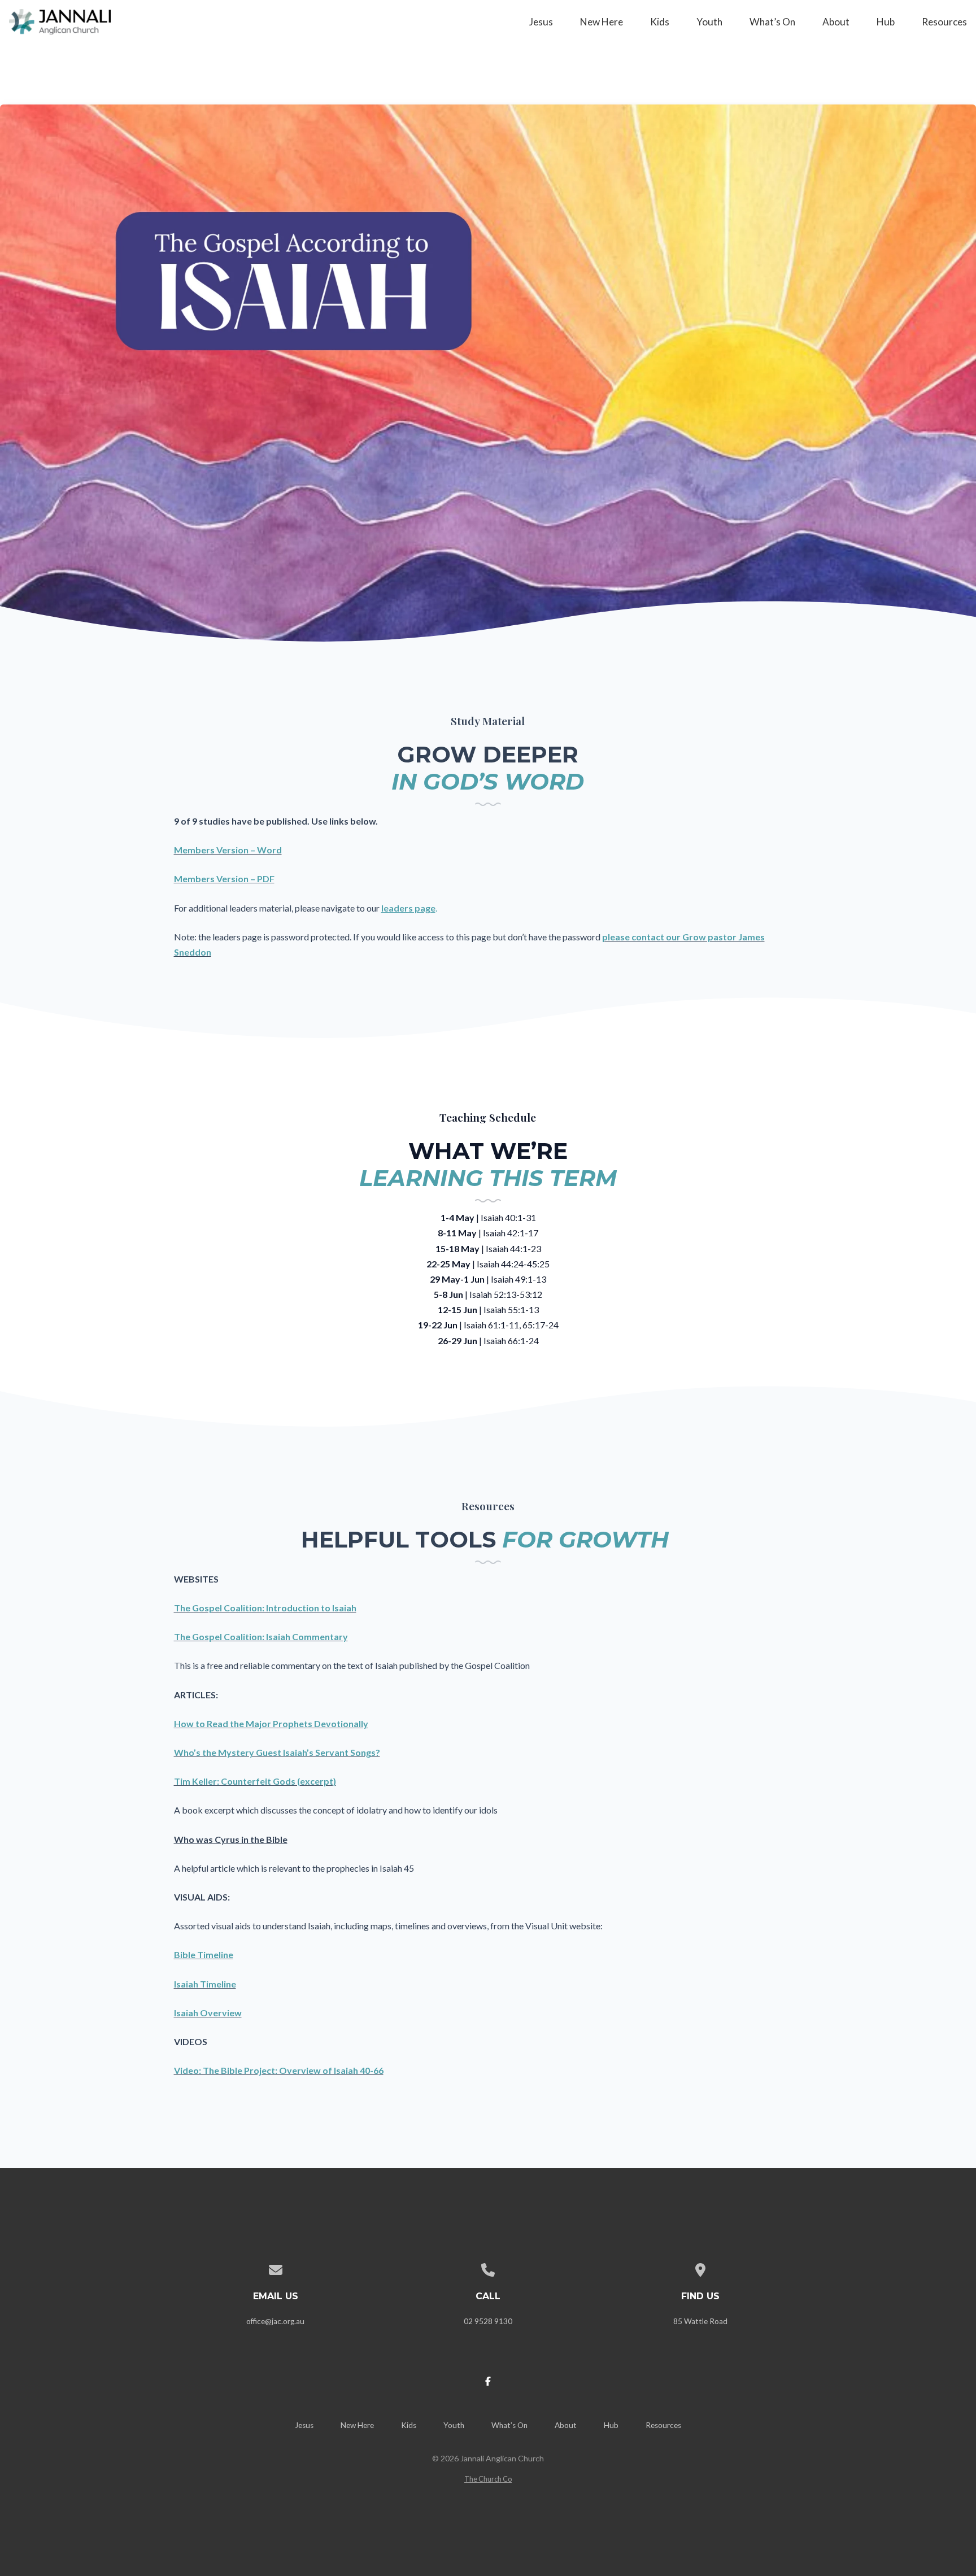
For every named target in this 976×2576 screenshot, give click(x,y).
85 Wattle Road (700, 2321)
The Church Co (488, 2479)
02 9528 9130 (488, 2321)
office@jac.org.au (275, 2321)
